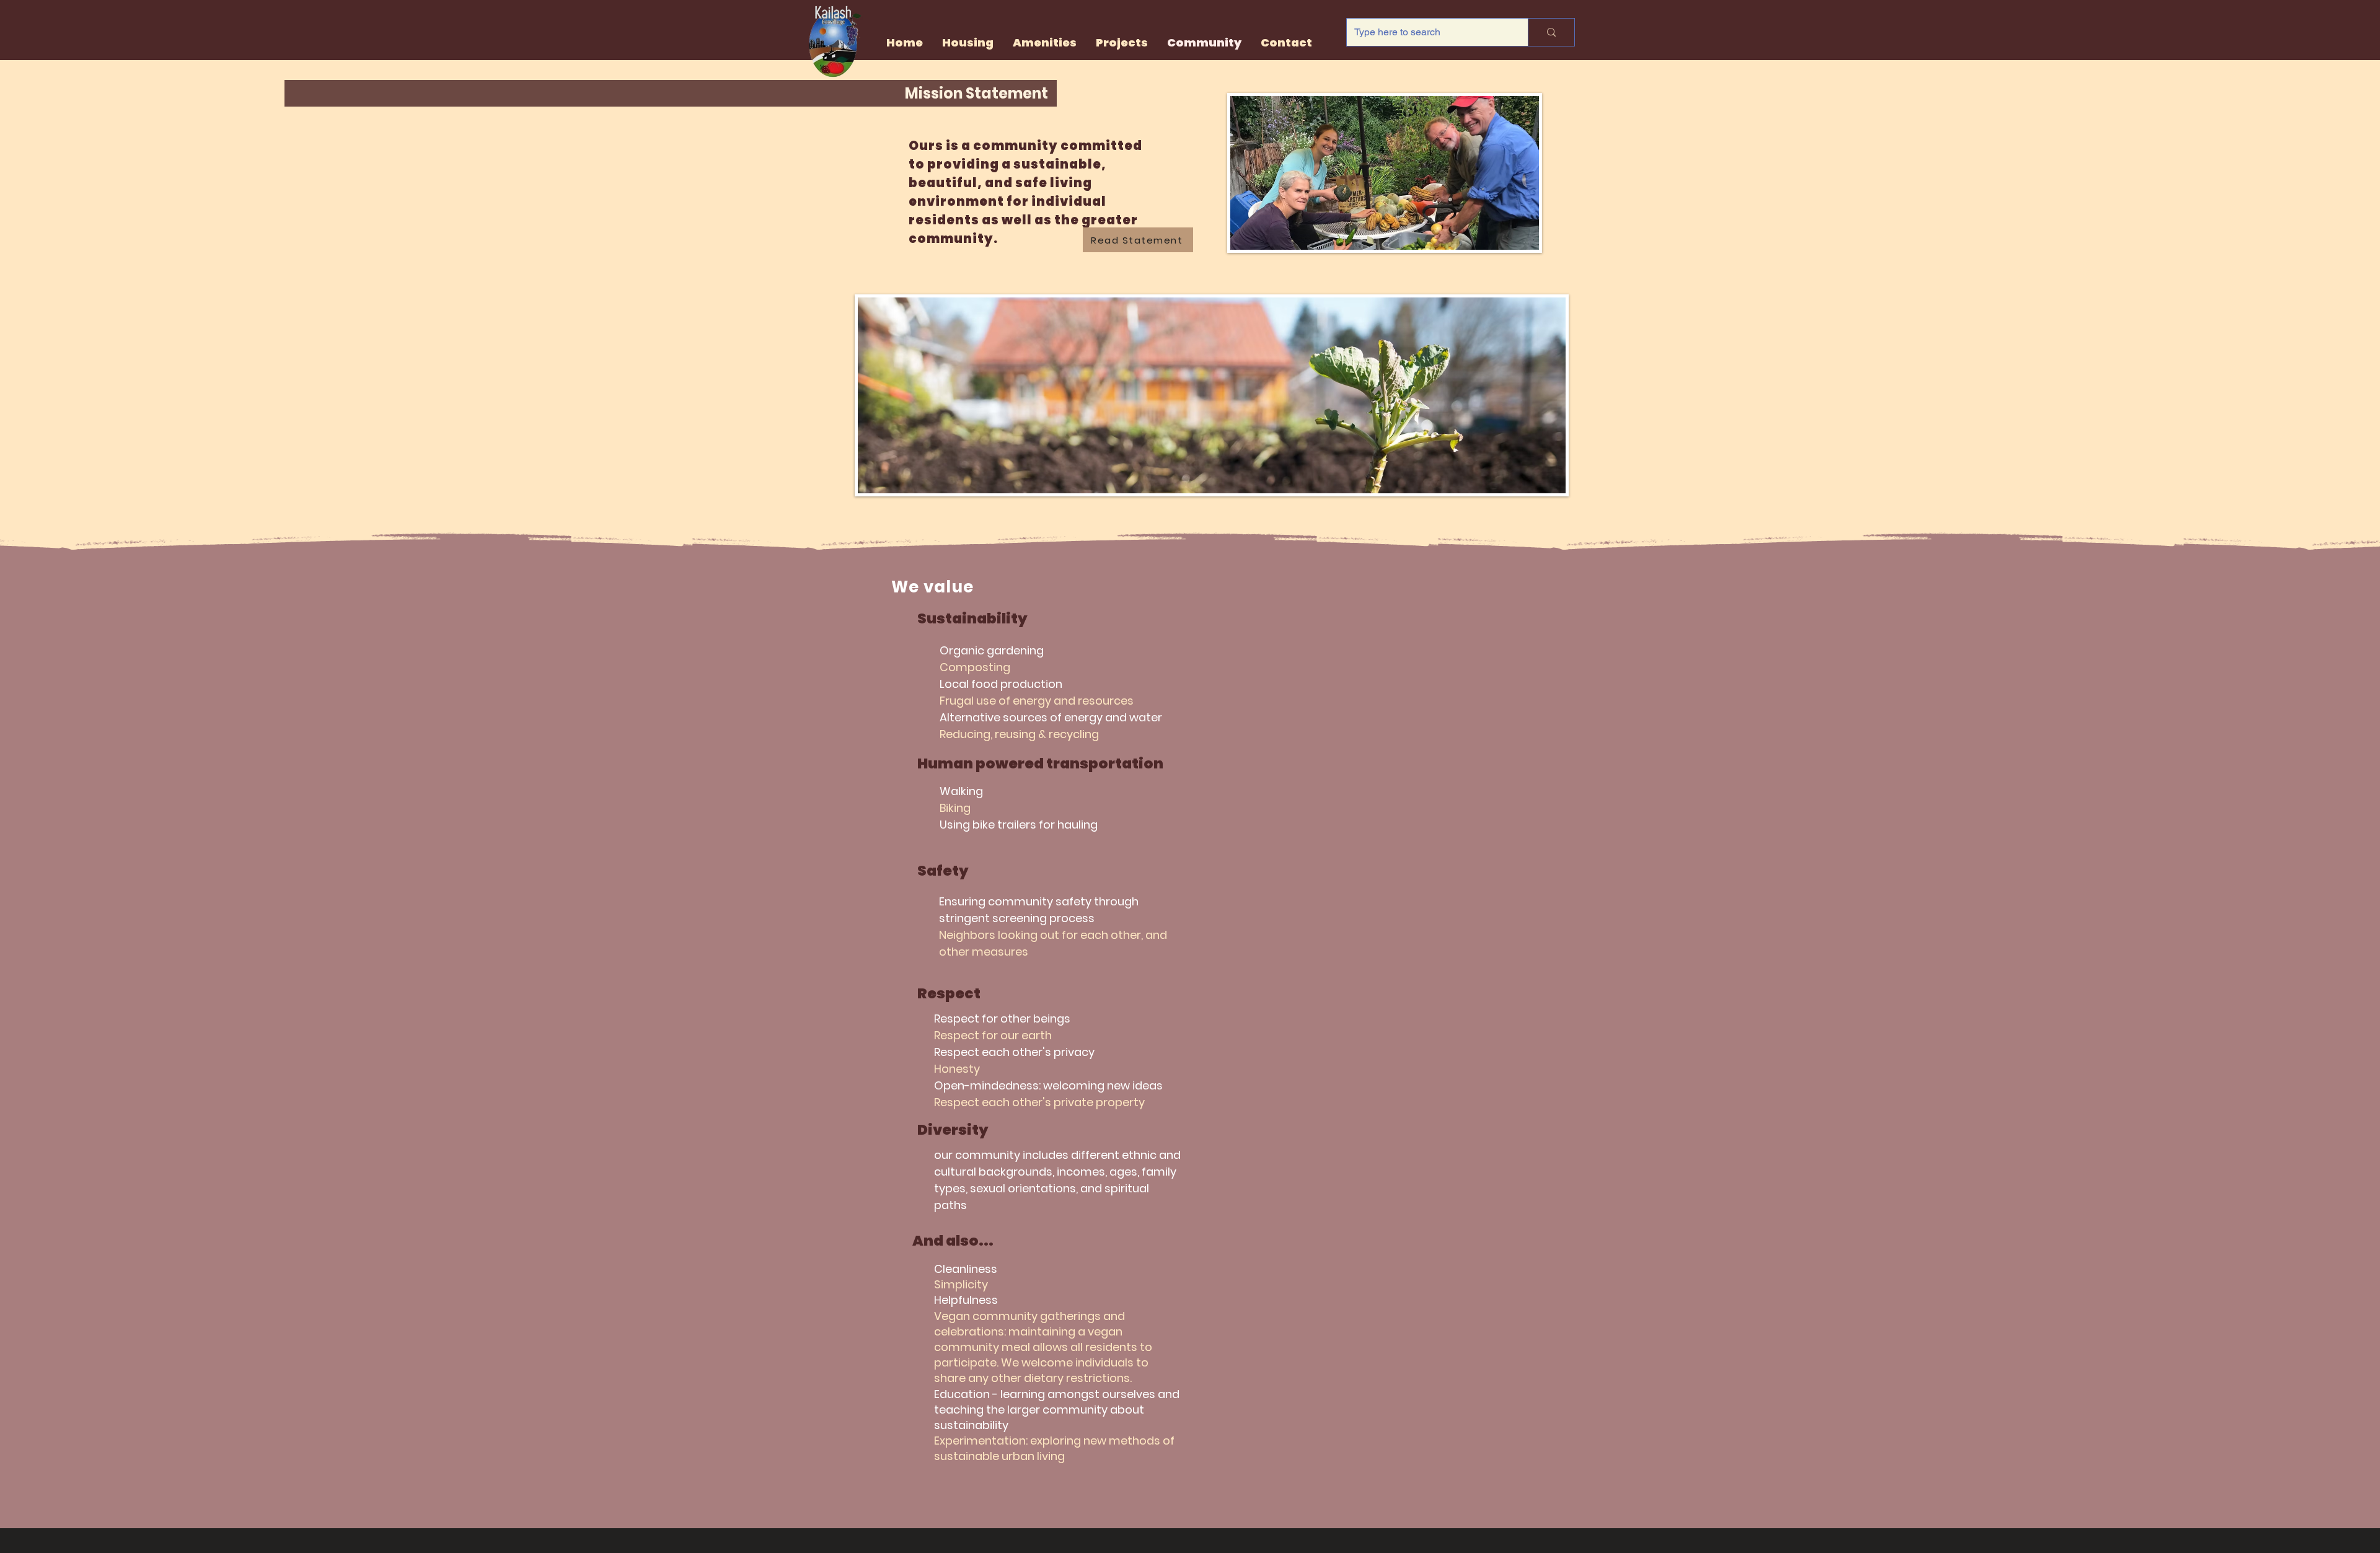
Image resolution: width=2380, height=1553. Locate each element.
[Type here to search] (1551, 32)
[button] (1122, 43)
